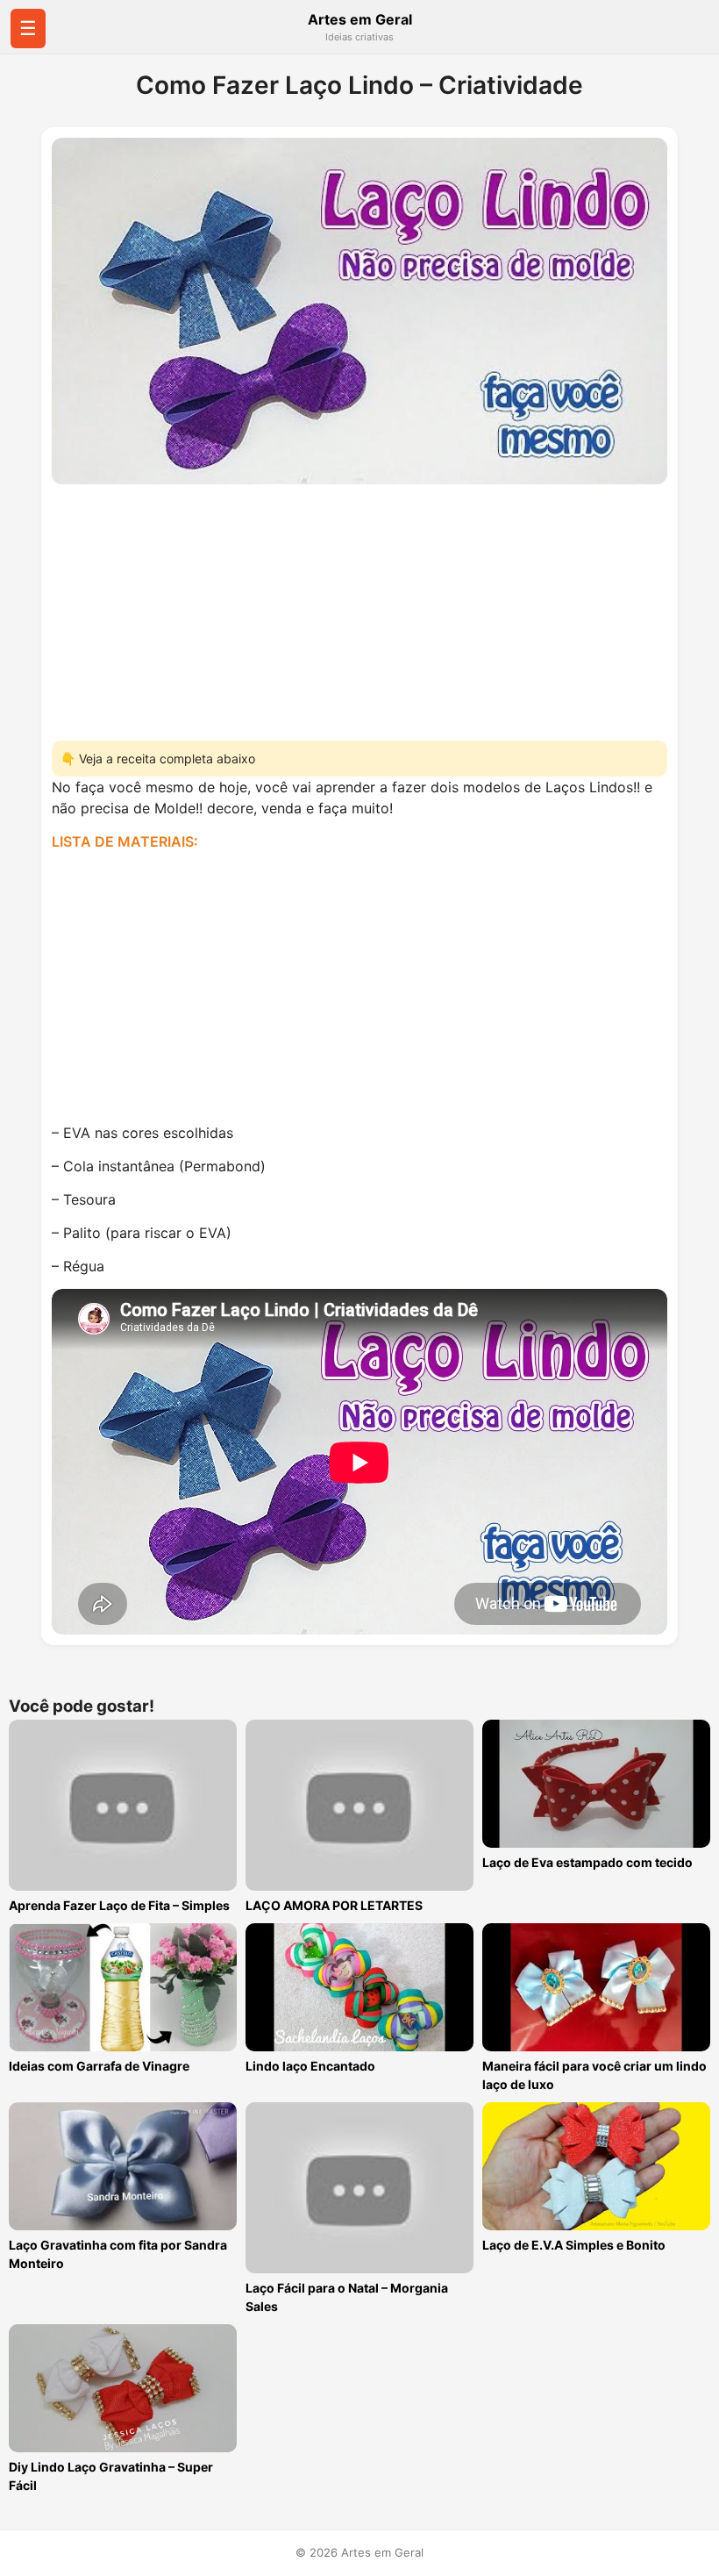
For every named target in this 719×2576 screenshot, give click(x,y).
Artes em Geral (360, 19)
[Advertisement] (359, 607)
